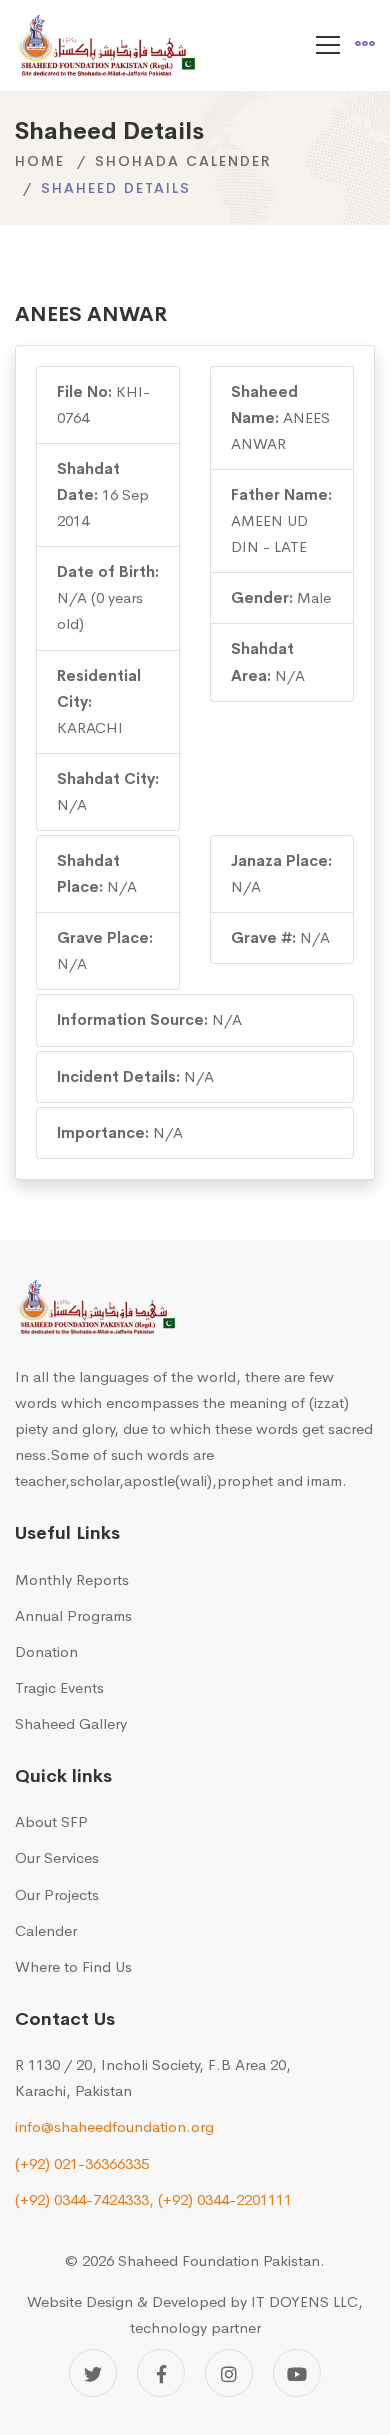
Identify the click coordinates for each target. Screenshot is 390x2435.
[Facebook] (161, 2373)
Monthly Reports (72, 1579)
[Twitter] (93, 2373)
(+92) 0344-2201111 (225, 2199)
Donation (46, 1651)
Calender (46, 1930)
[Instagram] (229, 2373)
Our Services (57, 1857)
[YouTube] (297, 2373)
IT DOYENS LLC (304, 2301)
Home (40, 161)
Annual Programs (73, 1615)
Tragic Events (59, 1687)
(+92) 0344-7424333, (84, 2199)
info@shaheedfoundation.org (114, 2126)
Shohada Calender (183, 161)
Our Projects (57, 1894)
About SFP (51, 1821)
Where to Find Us (73, 1966)
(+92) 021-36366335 (82, 2163)
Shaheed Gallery (71, 1723)
